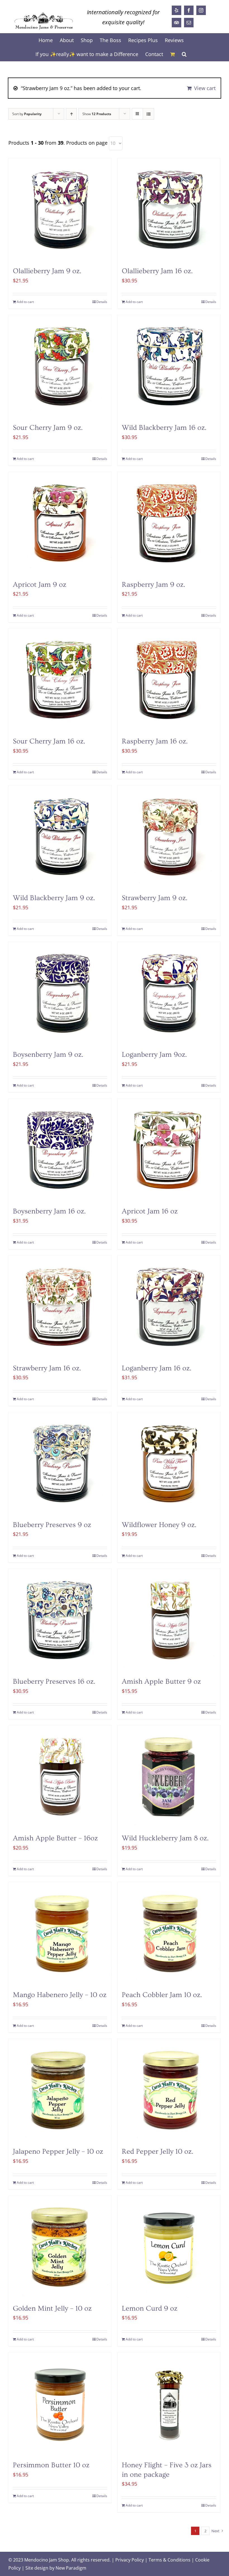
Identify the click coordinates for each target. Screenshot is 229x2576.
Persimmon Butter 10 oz (51, 2465)
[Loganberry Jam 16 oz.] (169, 1307)
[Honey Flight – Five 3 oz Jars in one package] (169, 2404)
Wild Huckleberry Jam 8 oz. (165, 1838)
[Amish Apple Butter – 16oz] (60, 1777)
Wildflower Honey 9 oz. (159, 1525)
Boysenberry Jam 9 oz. (48, 1055)
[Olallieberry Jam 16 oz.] (169, 210)
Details (102, 302)
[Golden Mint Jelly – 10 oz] (60, 2247)
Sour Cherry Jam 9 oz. (48, 428)
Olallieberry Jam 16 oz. (157, 271)
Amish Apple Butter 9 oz (161, 1682)
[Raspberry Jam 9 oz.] (169, 523)
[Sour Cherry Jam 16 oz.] (60, 680)
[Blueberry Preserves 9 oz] (60, 1463)
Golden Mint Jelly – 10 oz (52, 2309)
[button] (184, 54)
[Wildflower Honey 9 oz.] (169, 1463)
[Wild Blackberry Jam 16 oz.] (169, 366)
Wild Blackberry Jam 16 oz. (164, 428)
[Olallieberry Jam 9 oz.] (60, 210)
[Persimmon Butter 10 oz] (60, 2404)
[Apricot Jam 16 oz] (169, 1150)
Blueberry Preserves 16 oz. (54, 1682)
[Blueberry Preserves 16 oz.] (60, 1620)
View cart (205, 88)
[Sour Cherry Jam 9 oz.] (60, 366)
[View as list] (148, 114)
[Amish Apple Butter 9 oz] (169, 1620)
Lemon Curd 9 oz (150, 2309)
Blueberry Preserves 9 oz (52, 1525)
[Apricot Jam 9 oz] (60, 523)
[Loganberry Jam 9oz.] (169, 993)
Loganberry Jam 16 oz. (157, 1368)
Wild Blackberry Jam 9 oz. (54, 898)
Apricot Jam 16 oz (150, 1211)
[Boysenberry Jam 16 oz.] (60, 1150)
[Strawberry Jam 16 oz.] (60, 1307)
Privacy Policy (130, 2560)
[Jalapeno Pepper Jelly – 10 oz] (60, 2090)
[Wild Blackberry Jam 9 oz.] (60, 837)
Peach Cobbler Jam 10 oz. (162, 1995)
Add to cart (25, 302)
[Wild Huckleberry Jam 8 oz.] (169, 1777)
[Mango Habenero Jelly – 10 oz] (60, 1933)
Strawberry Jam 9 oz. (155, 898)
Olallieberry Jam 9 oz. (47, 271)
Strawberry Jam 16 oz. (47, 1368)
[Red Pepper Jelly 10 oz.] (169, 2090)
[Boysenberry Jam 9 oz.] (60, 993)
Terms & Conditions (170, 2560)
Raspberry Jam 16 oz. (155, 741)
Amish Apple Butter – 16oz (55, 1838)
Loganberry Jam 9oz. (154, 1055)
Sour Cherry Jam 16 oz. (49, 741)
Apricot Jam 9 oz (40, 585)
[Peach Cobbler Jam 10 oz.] (169, 1933)
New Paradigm (71, 2568)
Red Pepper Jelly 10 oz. (158, 2152)
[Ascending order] (71, 114)
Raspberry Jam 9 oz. (153, 585)
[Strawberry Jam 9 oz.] (169, 837)
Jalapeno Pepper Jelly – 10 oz (58, 2152)
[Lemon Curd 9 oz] (169, 2247)
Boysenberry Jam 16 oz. (49, 1211)
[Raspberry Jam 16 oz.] (169, 680)
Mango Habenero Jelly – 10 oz (60, 1995)
